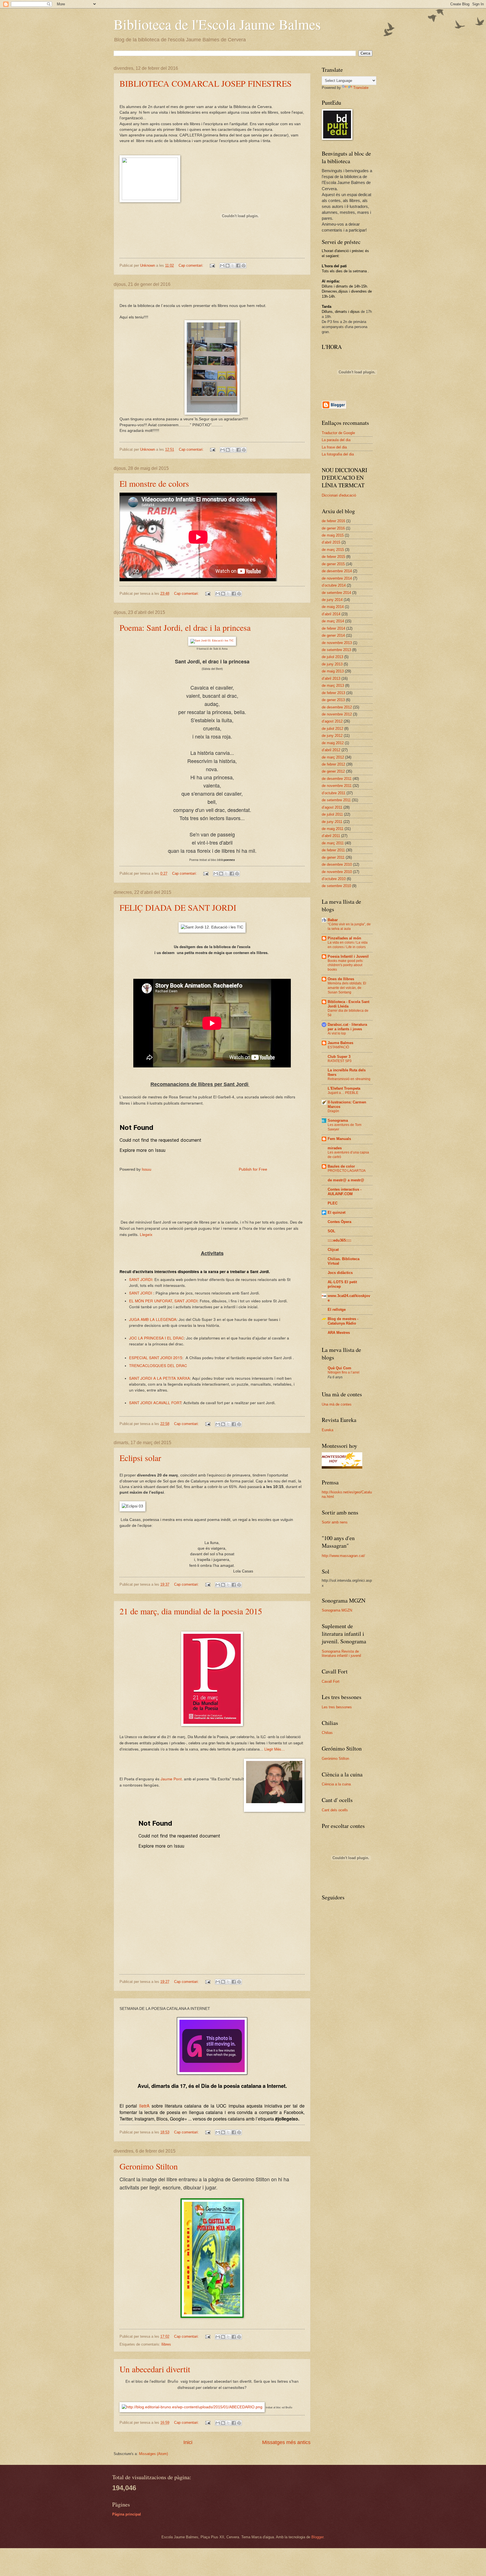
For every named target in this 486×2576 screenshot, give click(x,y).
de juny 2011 (332, 822)
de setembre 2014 (336, 593)
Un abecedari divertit (155, 2369)
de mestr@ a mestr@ (346, 1180)
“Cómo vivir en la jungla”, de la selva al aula (349, 926)
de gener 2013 (333, 700)
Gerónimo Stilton (335, 1759)
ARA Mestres (339, 1333)
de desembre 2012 (337, 707)
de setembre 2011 (336, 800)
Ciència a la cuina (336, 1784)
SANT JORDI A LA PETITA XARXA (159, 1378)
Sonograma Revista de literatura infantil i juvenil (341, 1653)
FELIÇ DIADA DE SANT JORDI (178, 907)
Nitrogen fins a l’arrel (344, 1372)
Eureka (328, 1430)
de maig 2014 (333, 607)
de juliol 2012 (332, 729)
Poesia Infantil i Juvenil (348, 956)
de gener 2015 (333, 564)
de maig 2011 (333, 829)
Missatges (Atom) (153, 2454)
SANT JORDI (141, 1293)
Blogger (317, 2537)
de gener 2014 (333, 635)
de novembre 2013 (337, 643)
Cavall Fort (331, 1681)
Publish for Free (253, 1169)
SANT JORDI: (141, 1279)
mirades (335, 1148)
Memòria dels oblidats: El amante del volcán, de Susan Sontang (347, 988)
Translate (361, 88)
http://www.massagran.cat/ (343, 1556)
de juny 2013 (332, 664)
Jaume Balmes (340, 1043)
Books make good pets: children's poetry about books (346, 965)
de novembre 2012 (337, 714)
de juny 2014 (332, 600)
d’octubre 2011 (334, 793)
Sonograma (338, 1120)
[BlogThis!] (228, 266)
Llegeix (146, 1234)
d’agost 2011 (332, 807)
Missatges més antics (286, 2442)
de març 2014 (333, 621)
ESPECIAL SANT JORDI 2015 (156, 1357)
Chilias (327, 1733)
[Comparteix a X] (233, 266)
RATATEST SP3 (340, 1061)
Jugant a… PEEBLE (343, 1093)
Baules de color (341, 1166)
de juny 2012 (332, 736)
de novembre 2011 (337, 786)
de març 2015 (333, 550)
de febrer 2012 (333, 764)
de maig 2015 (333, 535)
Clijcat (333, 1250)
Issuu (147, 1169)
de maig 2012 (333, 743)
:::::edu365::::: (339, 1240)
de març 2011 (333, 843)
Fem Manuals (339, 1139)
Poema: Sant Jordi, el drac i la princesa (185, 627)
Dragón (333, 1111)
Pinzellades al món (344, 938)
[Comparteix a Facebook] (238, 266)
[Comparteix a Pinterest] (244, 266)
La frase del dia (334, 447)
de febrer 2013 (333, 693)
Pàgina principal (127, 2514)
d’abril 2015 (331, 542)
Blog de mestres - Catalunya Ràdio (343, 1321)
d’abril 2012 (331, 750)
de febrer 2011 (333, 850)
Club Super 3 (339, 1057)
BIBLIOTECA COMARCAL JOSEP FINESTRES (206, 83)
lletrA (144, 2106)
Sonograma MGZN (337, 1610)
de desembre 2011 (337, 779)
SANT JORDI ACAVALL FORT (155, 1403)
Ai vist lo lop (337, 1033)
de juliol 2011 (332, 814)
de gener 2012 (333, 771)
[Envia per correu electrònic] (222, 266)
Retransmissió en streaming (349, 1079)
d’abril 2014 (331, 614)
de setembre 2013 (336, 650)
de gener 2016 (333, 528)
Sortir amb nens (335, 1522)
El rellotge (337, 1310)
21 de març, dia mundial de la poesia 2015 (191, 1611)
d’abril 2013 (331, 678)
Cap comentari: (192, 265)
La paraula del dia (336, 440)
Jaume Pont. (172, 1779)
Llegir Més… (275, 1749)
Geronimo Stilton (149, 2166)
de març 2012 (333, 757)
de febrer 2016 (333, 521)
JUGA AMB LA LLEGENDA (153, 1319)
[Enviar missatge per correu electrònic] (212, 265)
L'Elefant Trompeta (344, 1088)
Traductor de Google (338, 433)
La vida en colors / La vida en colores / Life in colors (348, 945)
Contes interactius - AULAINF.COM (345, 1192)
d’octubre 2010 (334, 879)
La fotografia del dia (338, 454)
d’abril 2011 (331, 836)
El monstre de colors (154, 483)
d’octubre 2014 (334, 585)
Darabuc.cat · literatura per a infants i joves (347, 1027)
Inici (188, 2442)
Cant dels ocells (335, 1810)
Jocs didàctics (340, 1273)
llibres (166, 2344)
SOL (331, 1231)
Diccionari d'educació (339, 495)
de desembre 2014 (337, 571)
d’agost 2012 (332, 721)
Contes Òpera (339, 1222)
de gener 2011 (333, 857)
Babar (333, 920)
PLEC (333, 1203)
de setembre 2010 (336, 886)
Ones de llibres (341, 979)
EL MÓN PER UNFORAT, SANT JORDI (163, 1301)
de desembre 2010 (337, 864)
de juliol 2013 (332, 657)
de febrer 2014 (333, 628)
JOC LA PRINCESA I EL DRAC (157, 1338)
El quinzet (337, 1212)
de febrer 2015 (333, 557)
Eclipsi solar (140, 1458)
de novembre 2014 (337, 578)
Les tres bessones (337, 1707)
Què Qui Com (339, 1368)
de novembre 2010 (337, 872)
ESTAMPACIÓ (338, 1047)
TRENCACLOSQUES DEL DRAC (158, 1365)
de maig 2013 (333, 671)
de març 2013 (333, 685)
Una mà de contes (337, 1404)
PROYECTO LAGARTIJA (347, 1171)
